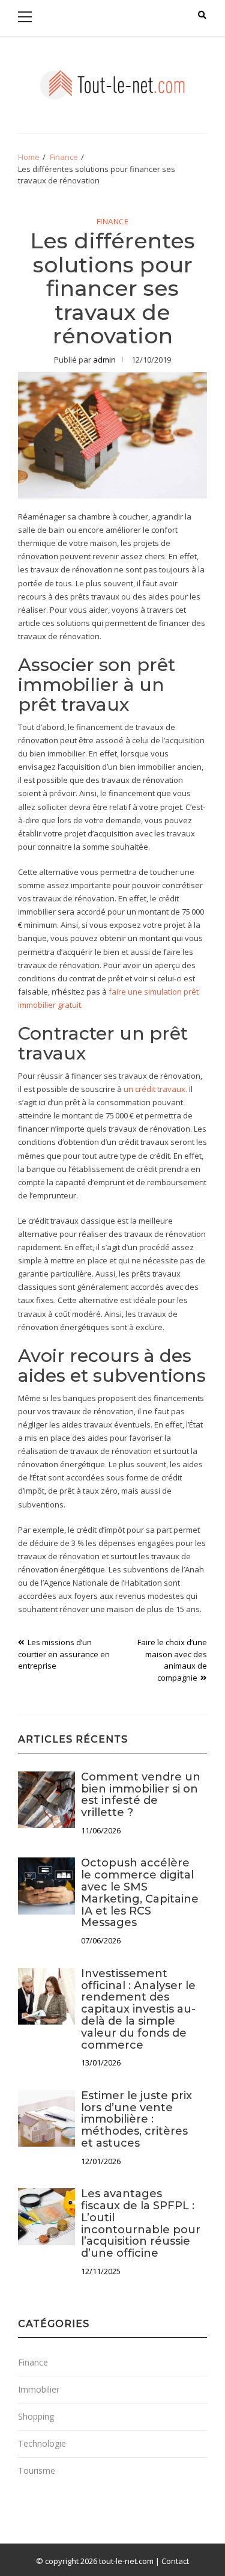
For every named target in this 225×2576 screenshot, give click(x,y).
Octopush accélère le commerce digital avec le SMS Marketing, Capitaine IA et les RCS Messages (140, 1893)
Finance (113, 222)
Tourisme (37, 2470)
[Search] (202, 15)
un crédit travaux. (155, 1089)
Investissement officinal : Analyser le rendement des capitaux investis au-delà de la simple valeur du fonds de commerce (138, 2009)
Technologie (42, 2443)
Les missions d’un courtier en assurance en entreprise (64, 1654)
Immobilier (39, 2389)
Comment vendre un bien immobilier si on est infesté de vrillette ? (141, 1795)
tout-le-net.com (126, 2561)
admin (104, 360)
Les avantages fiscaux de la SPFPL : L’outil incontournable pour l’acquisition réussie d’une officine (141, 2223)
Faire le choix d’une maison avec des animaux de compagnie (172, 1660)
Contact (175, 2561)
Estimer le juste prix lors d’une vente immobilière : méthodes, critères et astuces (136, 2119)
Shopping (36, 2416)
